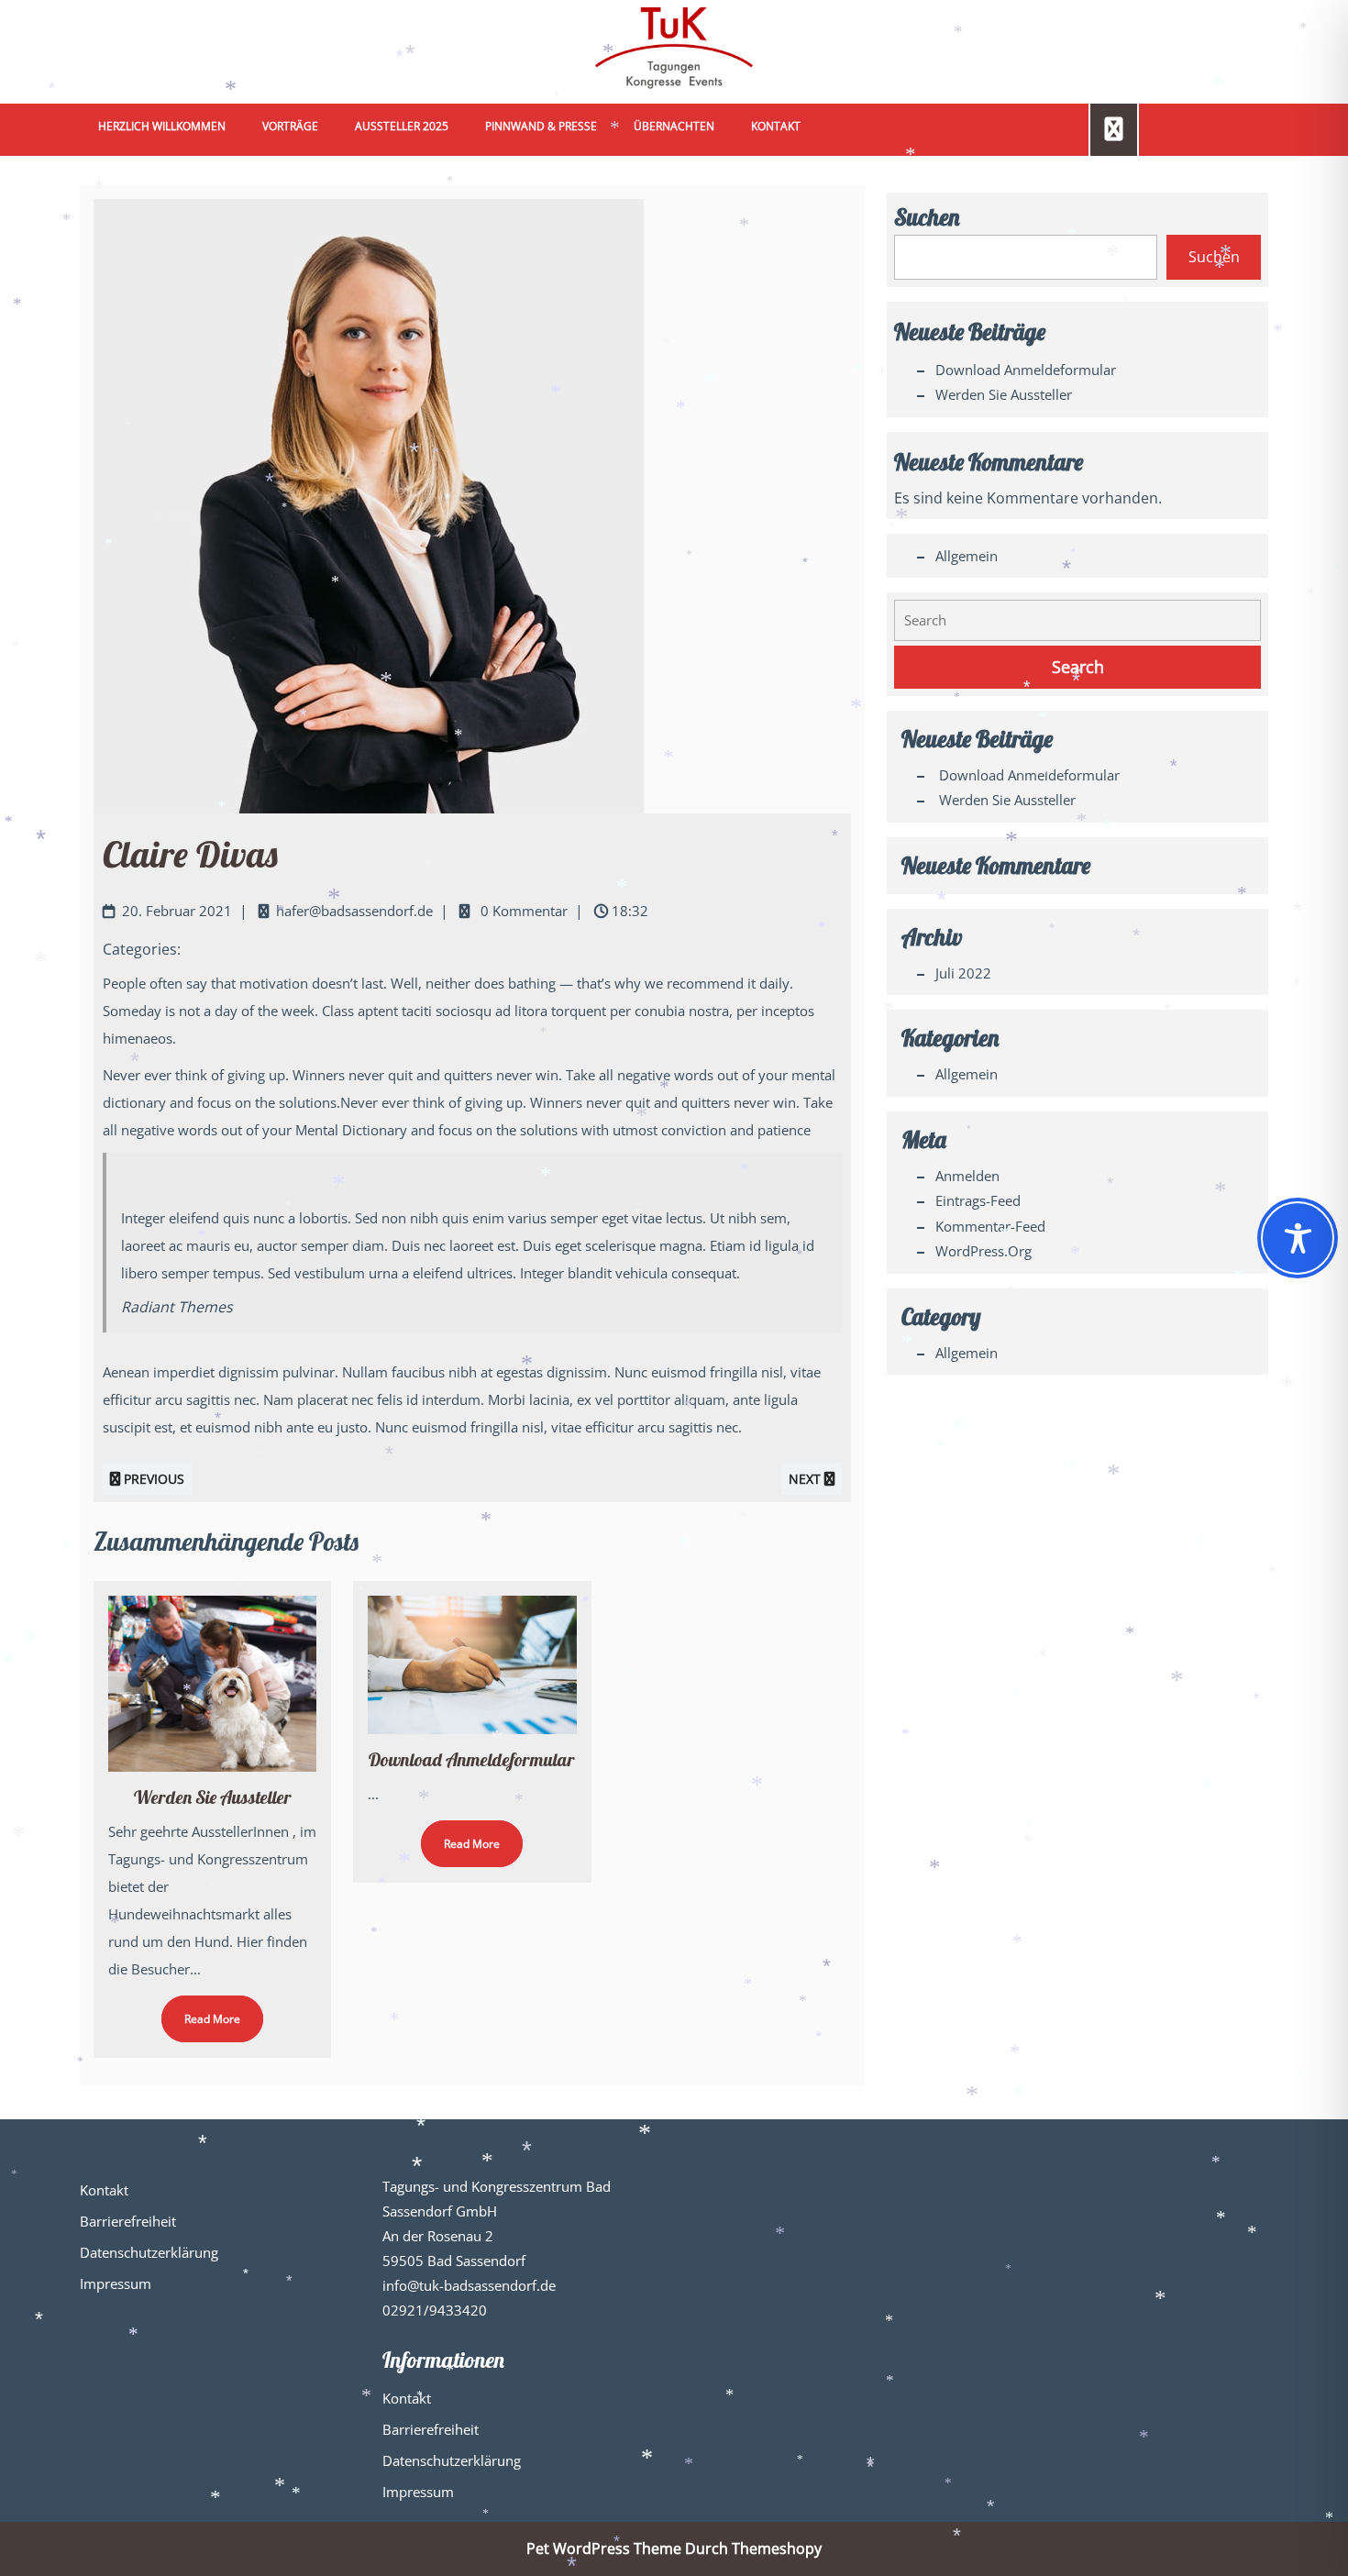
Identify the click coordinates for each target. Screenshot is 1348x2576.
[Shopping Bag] (1114, 128)
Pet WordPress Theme (604, 2548)
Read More (201, 2011)
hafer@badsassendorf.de (354, 911)
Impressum (116, 2283)
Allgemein (967, 556)
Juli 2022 (963, 973)
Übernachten (674, 126)
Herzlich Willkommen (162, 126)
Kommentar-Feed (990, 1226)
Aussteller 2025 (402, 126)
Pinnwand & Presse (541, 126)
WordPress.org (983, 1251)
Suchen (927, 217)
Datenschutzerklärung (149, 2252)
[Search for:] (1077, 620)
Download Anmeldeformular (472, 1759)
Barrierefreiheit (128, 2221)
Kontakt (776, 126)
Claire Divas (190, 854)
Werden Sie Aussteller (213, 1797)
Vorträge (290, 126)
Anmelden (967, 1176)
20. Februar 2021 (177, 911)
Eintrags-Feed (978, 1200)
